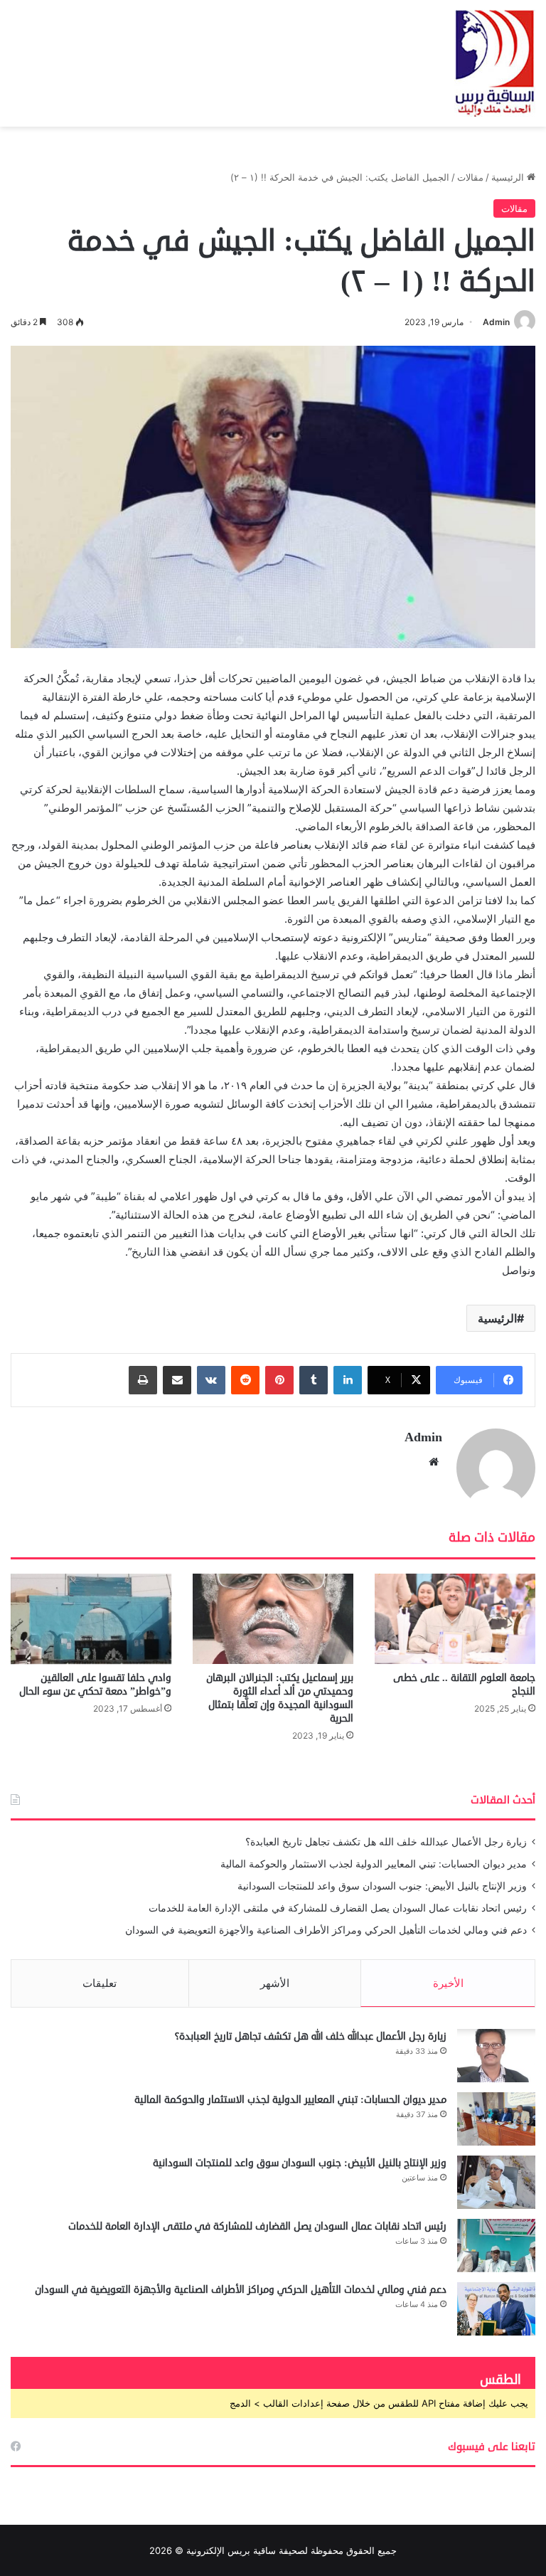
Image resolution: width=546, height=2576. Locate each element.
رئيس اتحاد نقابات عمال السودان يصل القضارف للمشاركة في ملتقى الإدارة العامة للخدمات (338, 1908)
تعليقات (100, 1983)
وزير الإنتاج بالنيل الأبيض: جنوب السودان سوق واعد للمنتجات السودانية (382, 1886)
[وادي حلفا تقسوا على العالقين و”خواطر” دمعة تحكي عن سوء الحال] (91, 1619)
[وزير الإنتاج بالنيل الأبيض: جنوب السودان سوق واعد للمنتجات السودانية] (496, 2182)
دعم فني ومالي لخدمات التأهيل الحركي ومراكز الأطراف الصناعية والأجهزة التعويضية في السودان (326, 1930)
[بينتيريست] (279, 1380)
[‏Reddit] (245, 1380)
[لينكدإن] (348, 1380)
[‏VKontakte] (211, 1380)
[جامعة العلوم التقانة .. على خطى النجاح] (455, 1619)
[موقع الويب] (434, 1462)
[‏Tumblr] (314, 1380)
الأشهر (275, 1983)
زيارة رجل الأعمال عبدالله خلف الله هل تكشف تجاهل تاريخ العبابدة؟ (386, 1842)
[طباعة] (143, 1380)
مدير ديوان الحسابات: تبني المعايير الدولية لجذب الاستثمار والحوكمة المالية (374, 1864)
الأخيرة (448, 1983)
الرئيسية (509, 177)
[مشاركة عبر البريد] (177, 1380)
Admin (496, 322)
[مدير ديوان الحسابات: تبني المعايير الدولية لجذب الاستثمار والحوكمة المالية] (496, 2119)
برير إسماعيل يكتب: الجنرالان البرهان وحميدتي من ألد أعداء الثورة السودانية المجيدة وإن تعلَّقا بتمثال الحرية (280, 1698)
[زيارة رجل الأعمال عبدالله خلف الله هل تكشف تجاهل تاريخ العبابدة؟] (496, 2056)
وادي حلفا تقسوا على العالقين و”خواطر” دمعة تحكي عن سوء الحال (95, 1685)
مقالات (470, 177)
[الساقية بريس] (495, 63)
